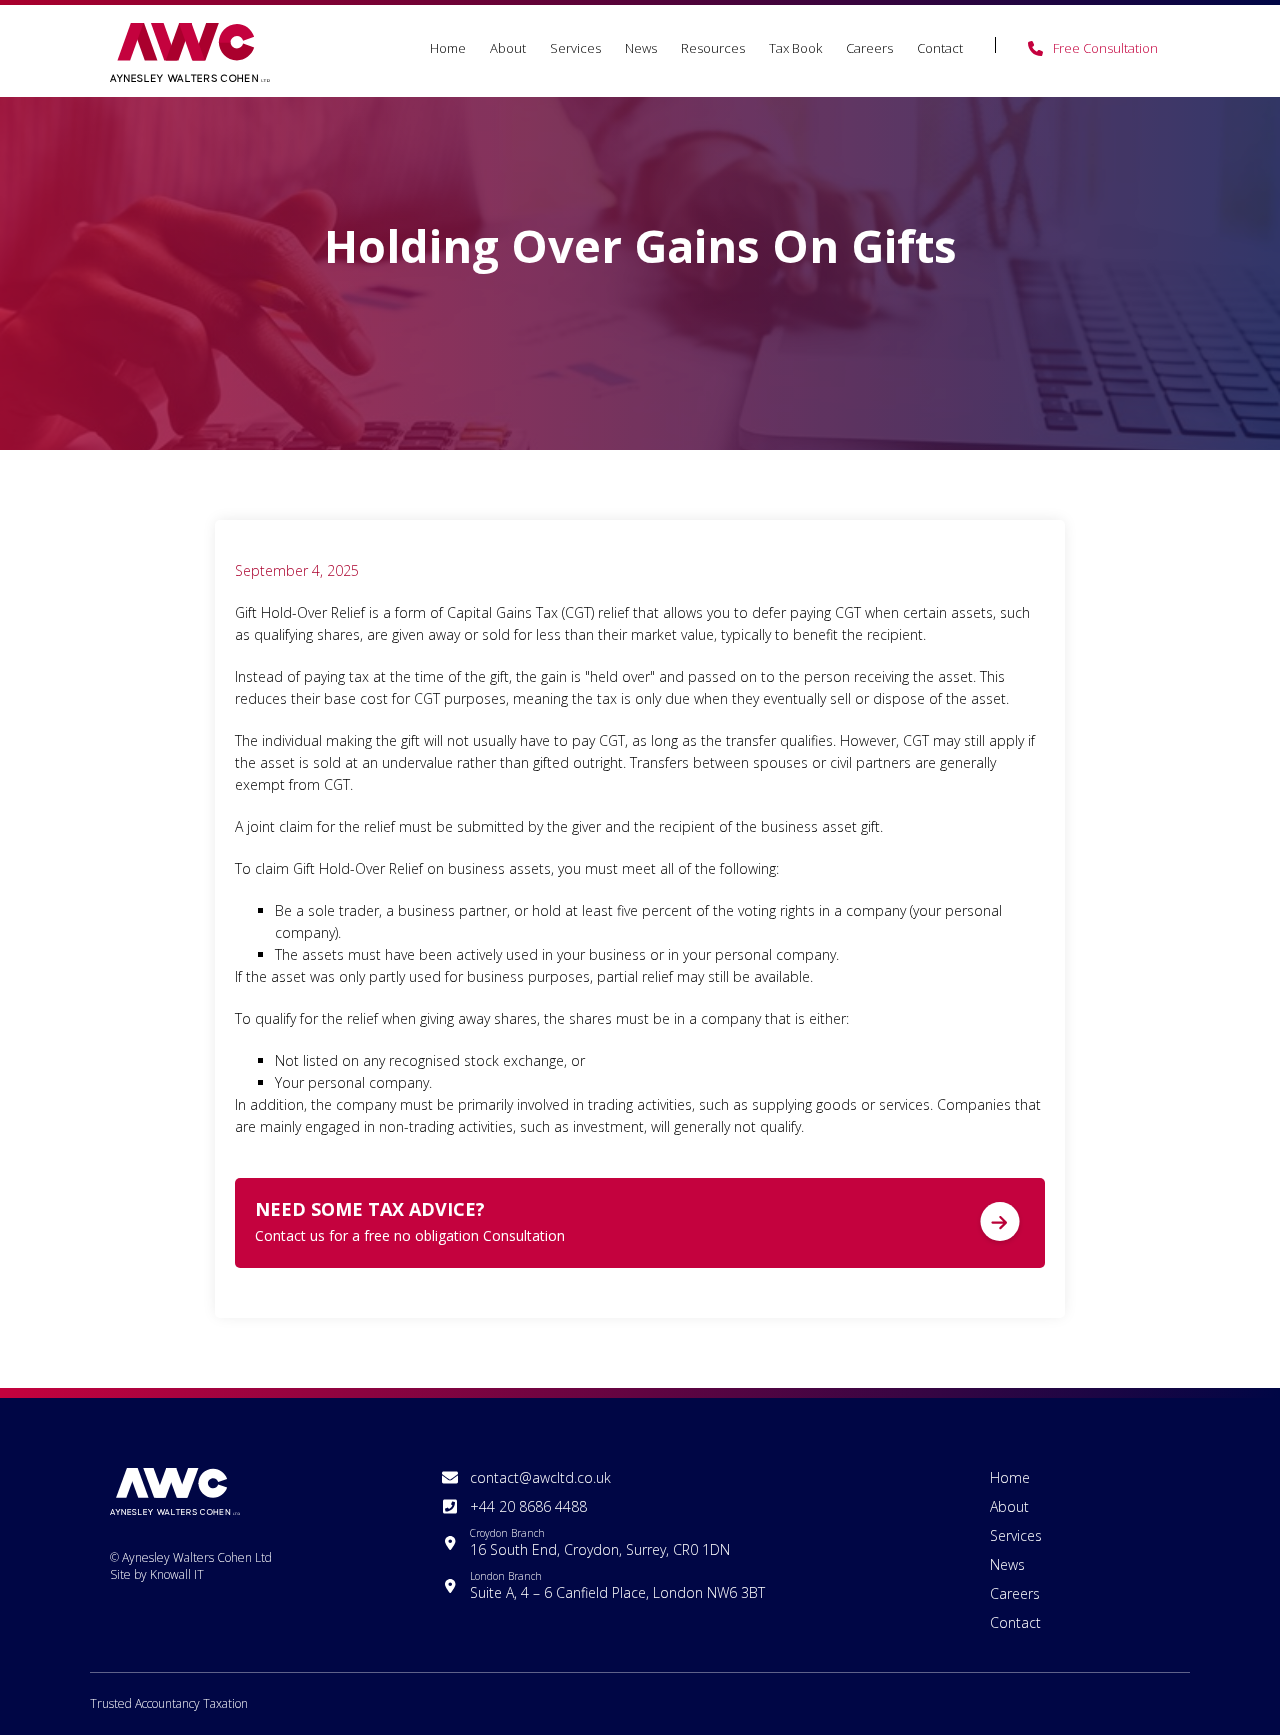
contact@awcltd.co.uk (540, 1477)
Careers (869, 48)
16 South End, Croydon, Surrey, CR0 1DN (600, 1542)
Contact (940, 48)
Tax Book (795, 48)
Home (448, 48)
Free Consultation (1105, 48)
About (508, 48)
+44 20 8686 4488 (528, 1506)
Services (575, 48)
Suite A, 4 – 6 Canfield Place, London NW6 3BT (617, 1585)
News (641, 48)
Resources (713, 48)
